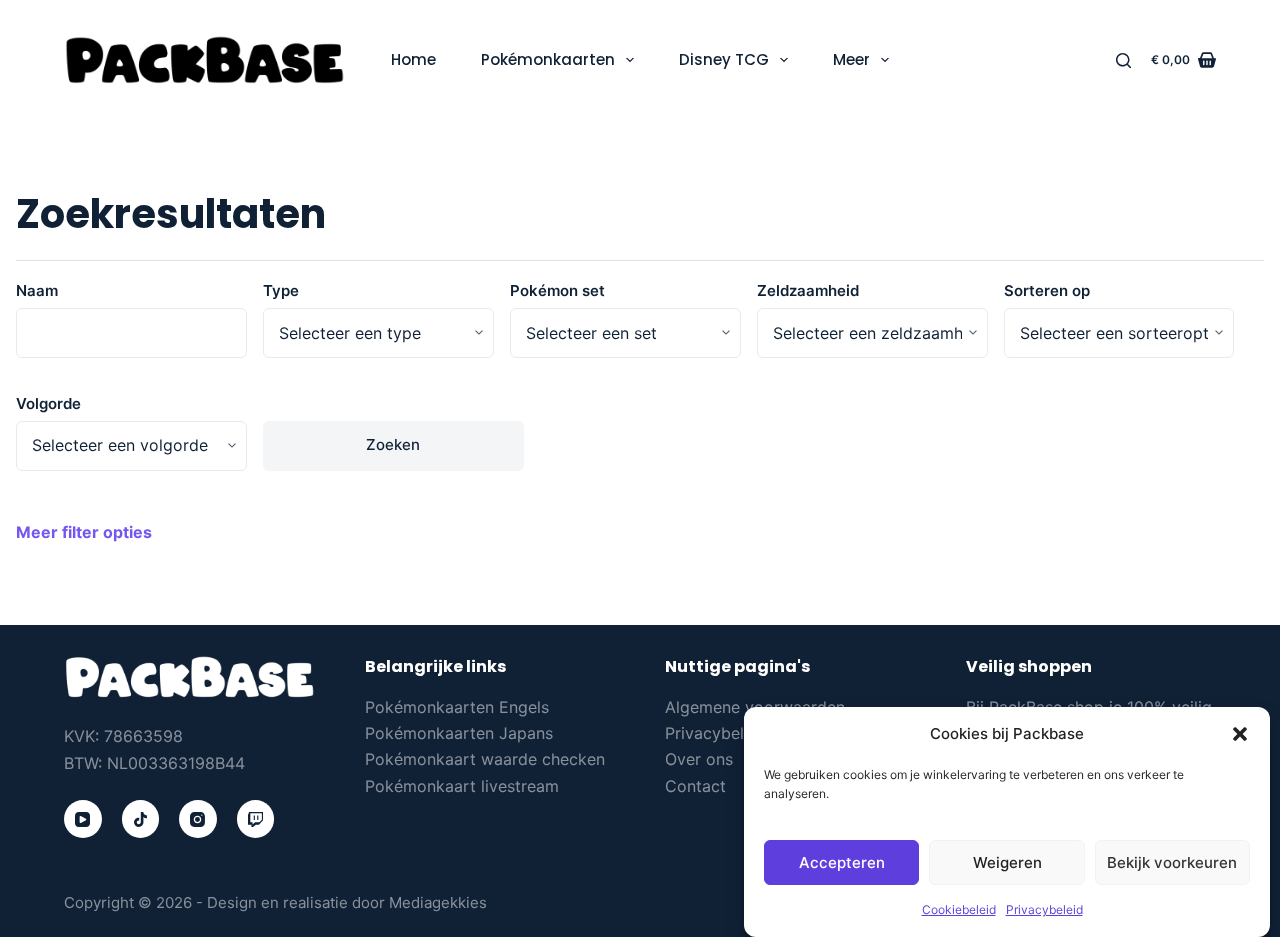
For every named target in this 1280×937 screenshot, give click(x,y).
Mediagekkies (438, 902)
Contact (695, 786)
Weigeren (1007, 862)
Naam (37, 290)
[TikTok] (141, 819)
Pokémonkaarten (548, 59)
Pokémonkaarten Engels (457, 707)
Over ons (699, 759)
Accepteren (842, 862)
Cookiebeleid (959, 910)
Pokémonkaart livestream (462, 786)
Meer (851, 59)
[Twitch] (256, 819)
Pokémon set (557, 290)
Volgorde (48, 403)
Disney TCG (724, 59)
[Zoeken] (1123, 60)
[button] (1240, 734)
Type (281, 290)
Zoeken (393, 444)
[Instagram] (198, 819)
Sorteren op (1047, 290)
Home (413, 59)
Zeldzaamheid (808, 290)
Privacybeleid (1044, 910)
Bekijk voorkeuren (1172, 862)
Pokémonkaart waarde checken (485, 759)
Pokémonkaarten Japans (459, 733)
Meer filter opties (84, 532)
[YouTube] (83, 819)
